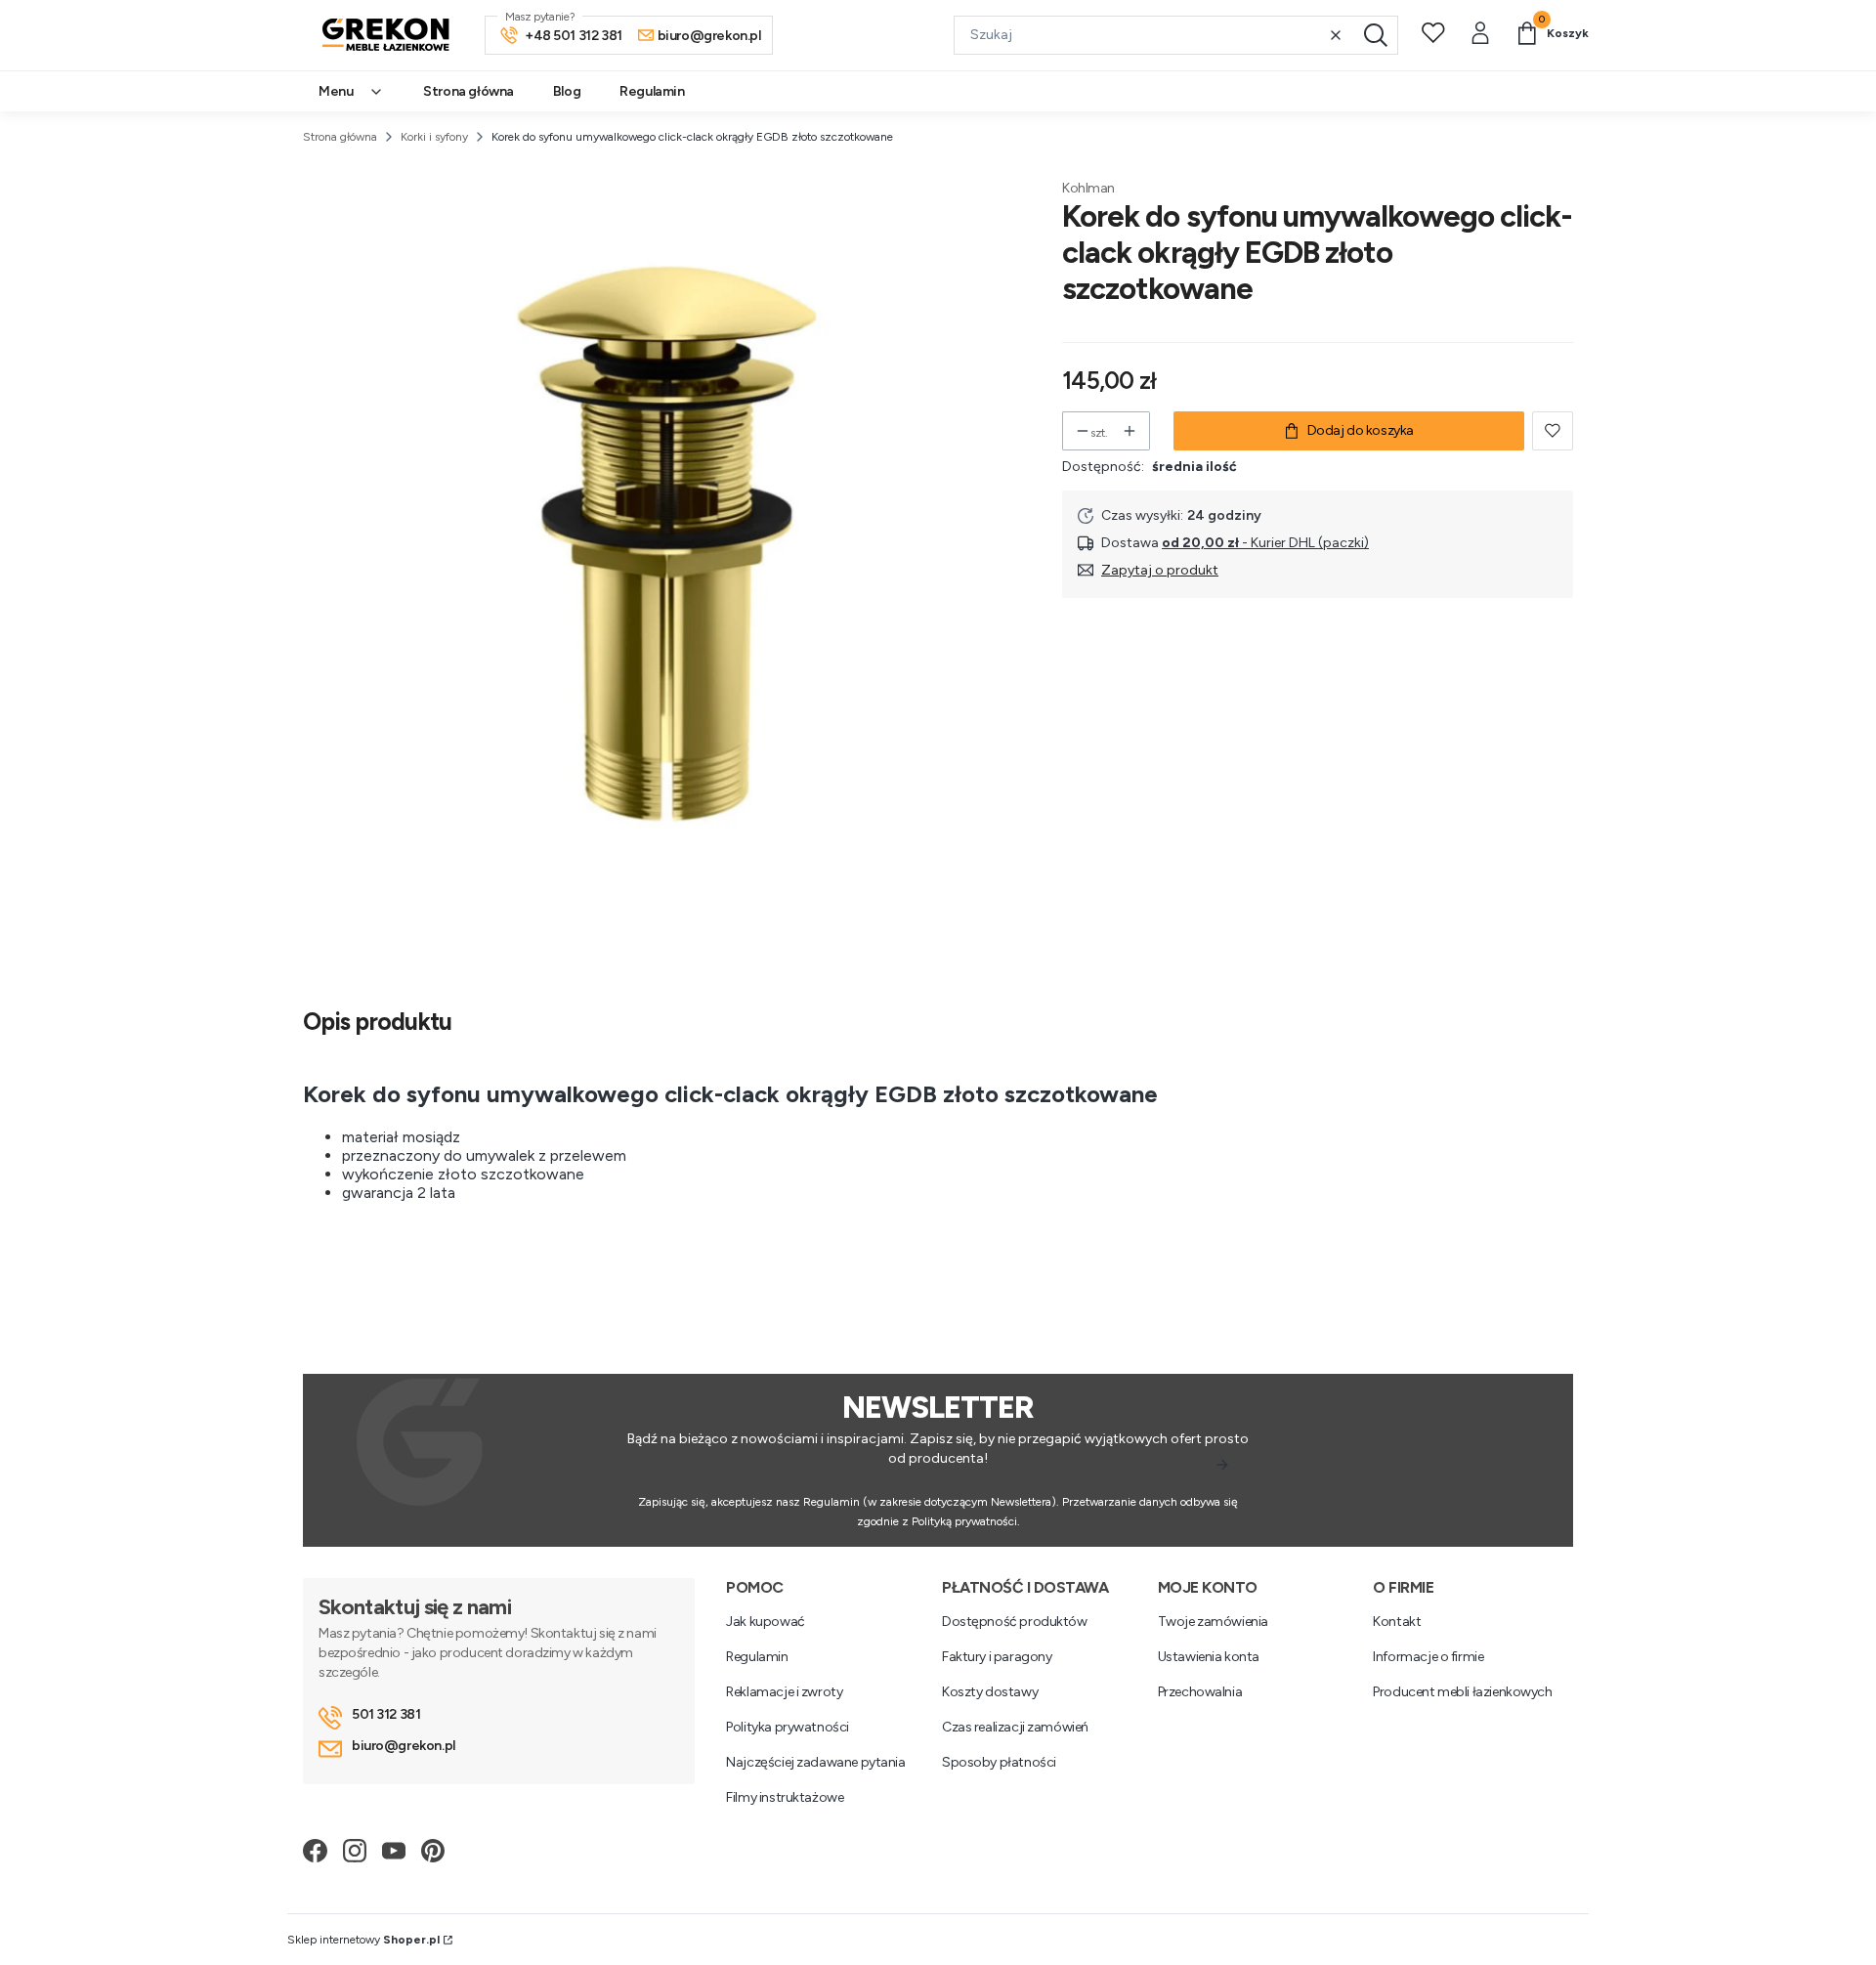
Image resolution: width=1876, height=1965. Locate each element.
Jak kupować (765, 1622)
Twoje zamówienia (1213, 1622)
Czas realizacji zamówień (1015, 1727)
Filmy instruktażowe (785, 1797)
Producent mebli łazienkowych (1462, 1692)
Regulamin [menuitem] (652, 91)
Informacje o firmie (1428, 1657)
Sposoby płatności (999, 1762)
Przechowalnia (1200, 1692)
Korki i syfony (434, 137)
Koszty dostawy (990, 1692)
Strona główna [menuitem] (469, 91)
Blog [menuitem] (567, 91)
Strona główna (340, 137)
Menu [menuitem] (336, 91)
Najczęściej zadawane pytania (815, 1762)
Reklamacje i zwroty (784, 1692)
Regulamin (757, 1657)
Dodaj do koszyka (1361, 430)
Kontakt (1397, 1622)
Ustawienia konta (1209, 1657)
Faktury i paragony (997, 1657)
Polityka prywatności (788, 1727)
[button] (1376, 35)
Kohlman (1088, 188)
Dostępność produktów (1015, 1622)
